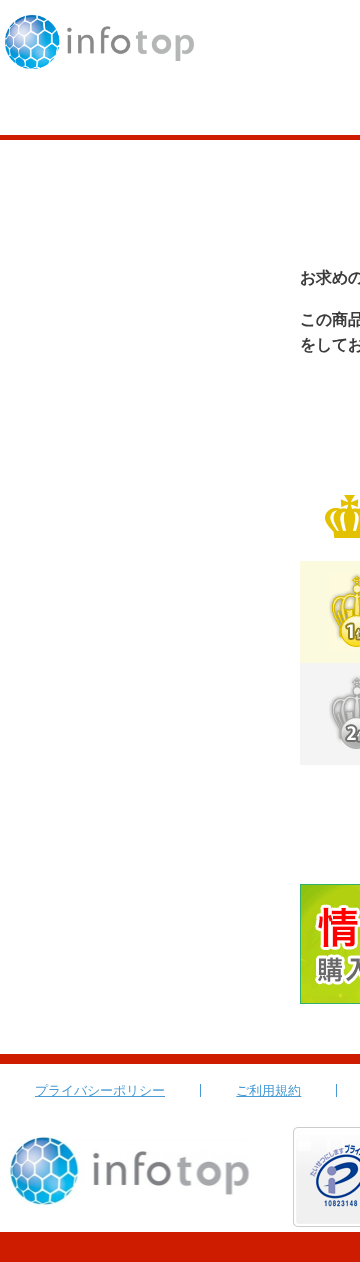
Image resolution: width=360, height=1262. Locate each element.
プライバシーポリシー (100, 1090)
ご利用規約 (268, 1090)
